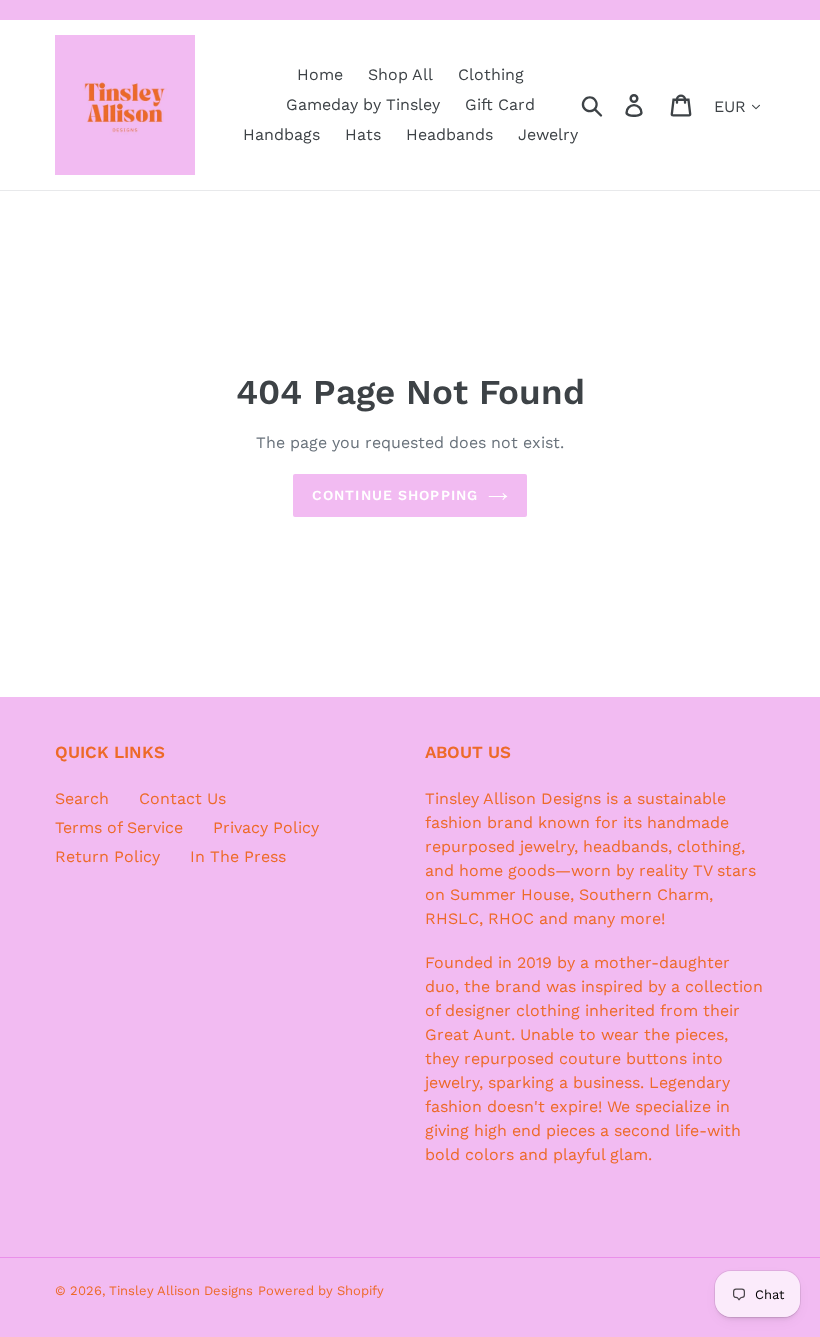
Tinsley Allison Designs (181, 1290)
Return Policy (107, 856)
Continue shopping (395, 495)
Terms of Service (119, 827)
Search (82, 798)
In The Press (238, 856)
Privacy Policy (266, 827)
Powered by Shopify (321, 1290)
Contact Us (182, 798)
